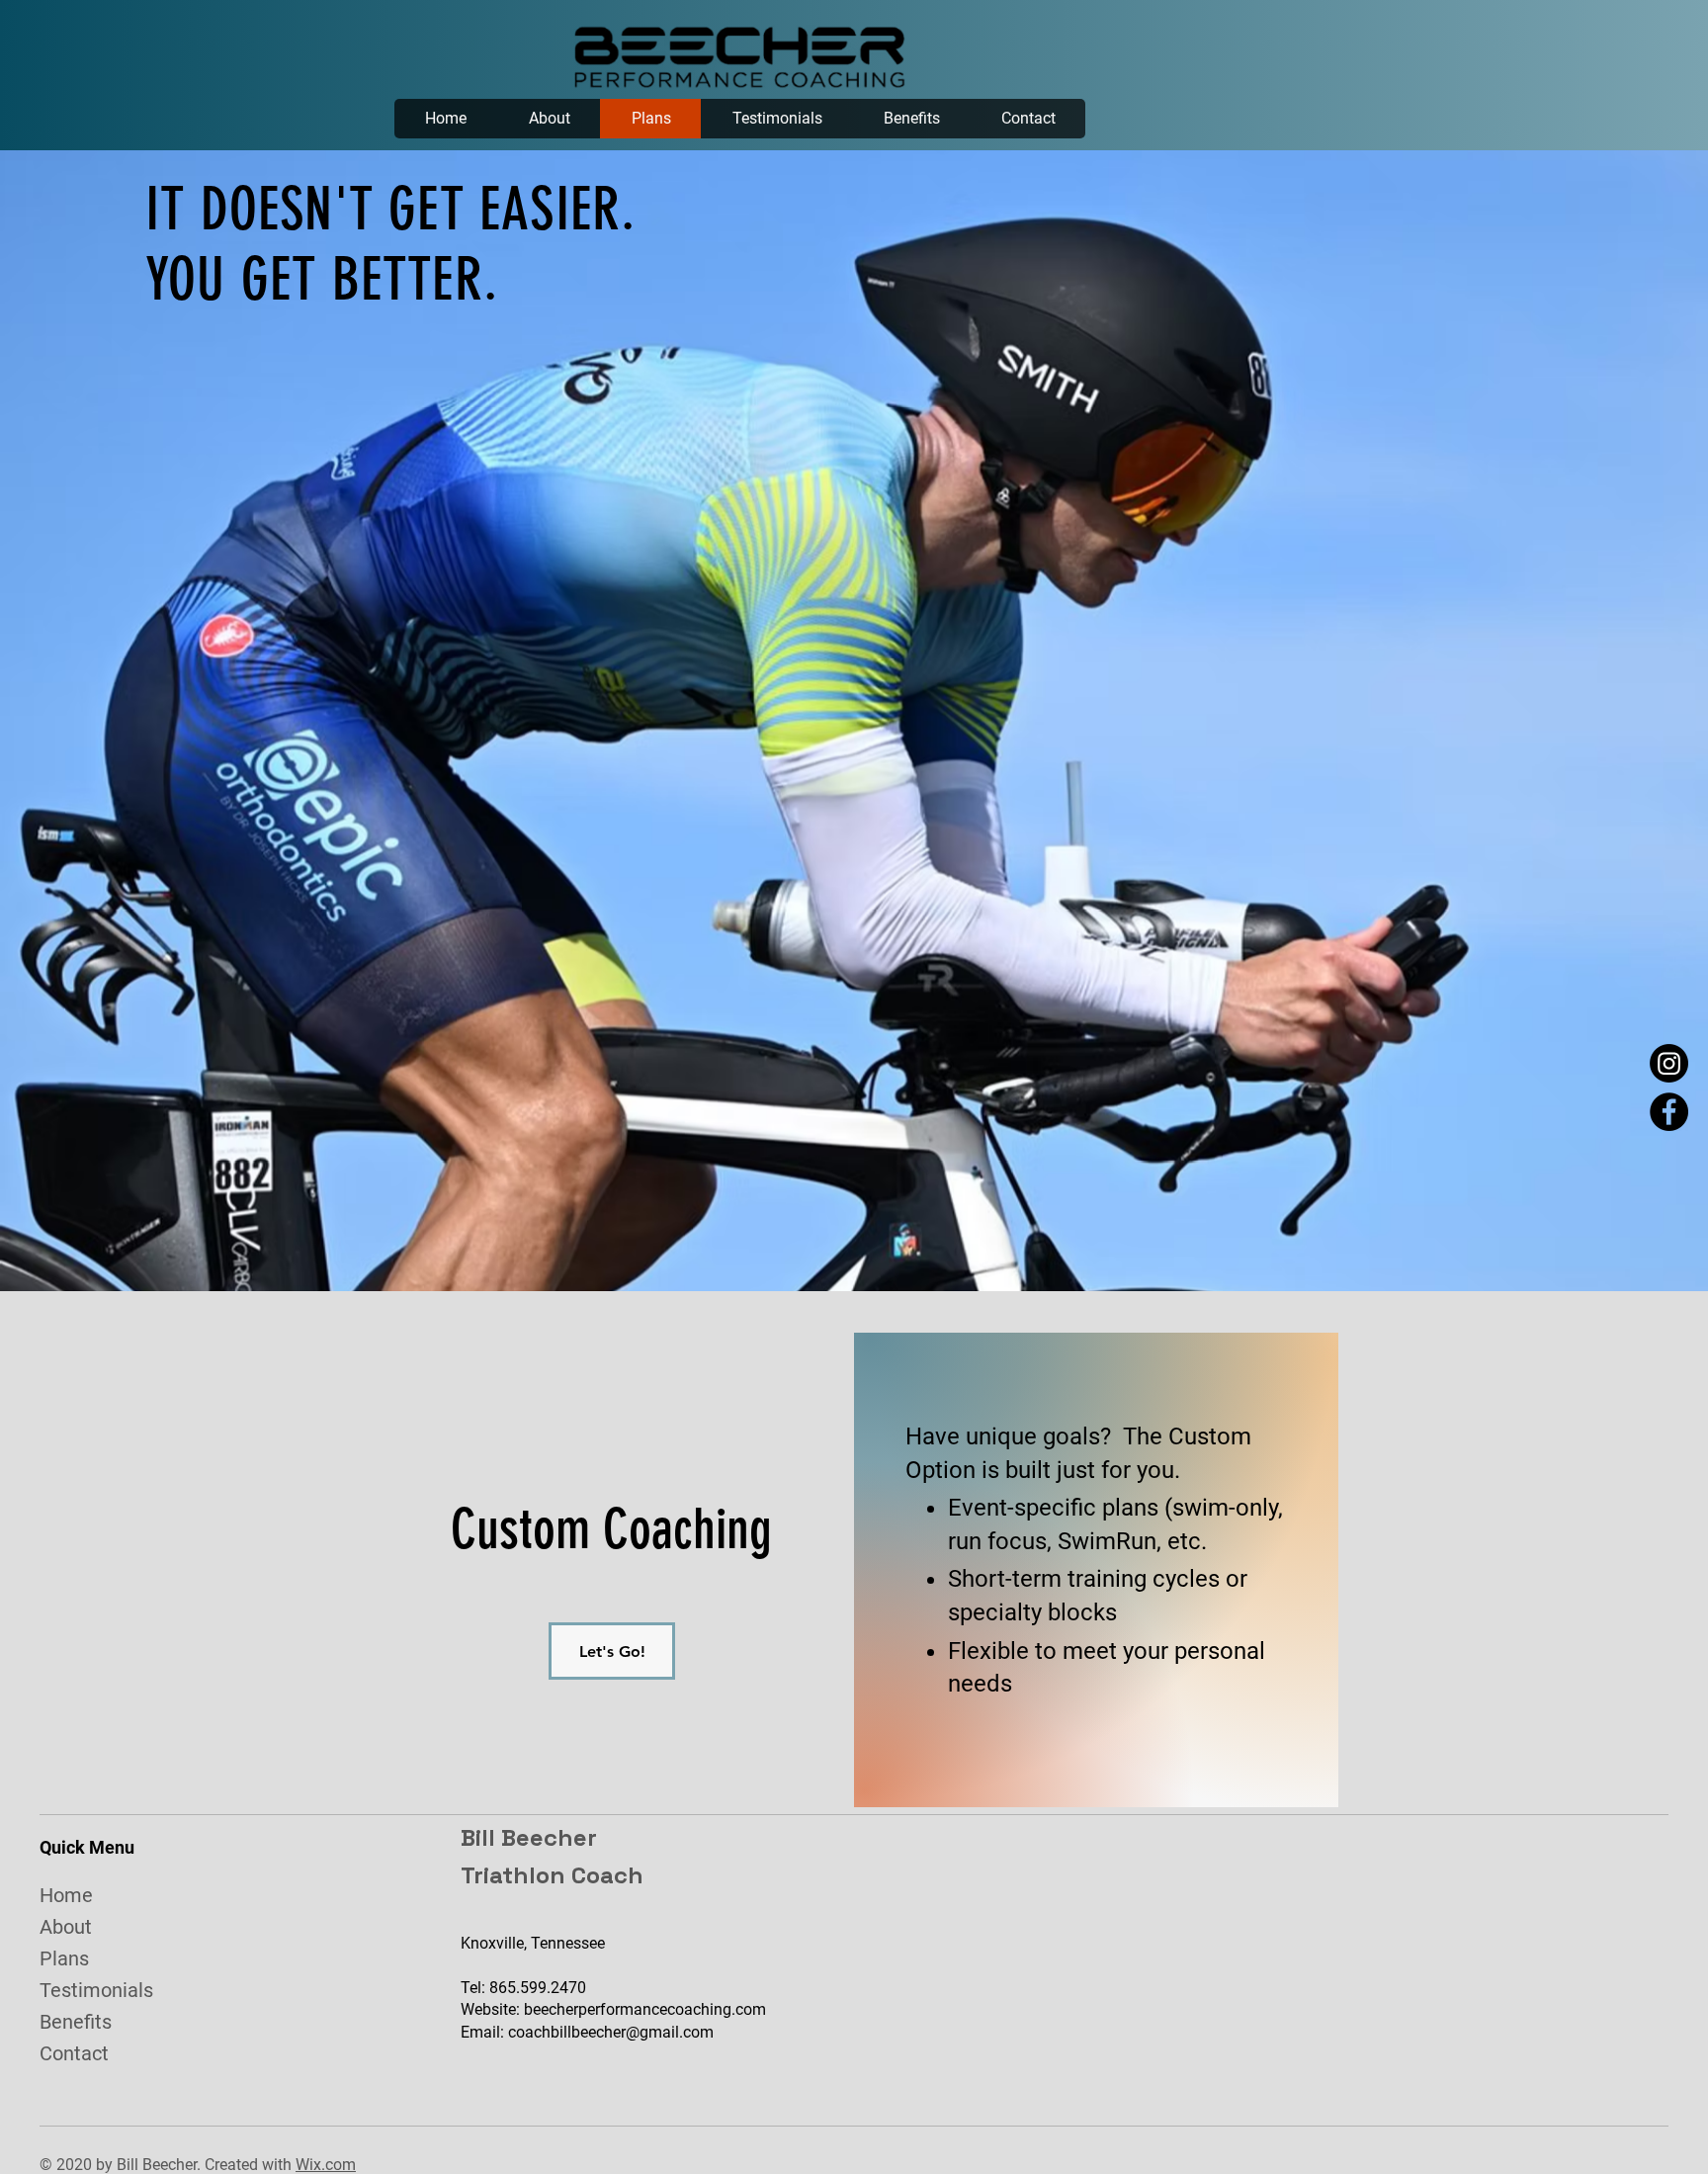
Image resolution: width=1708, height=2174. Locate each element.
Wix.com (326, 2165)
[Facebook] (1669, 1112)
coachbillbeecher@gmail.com (611, 2032)
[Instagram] (1669, 1063)
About (66, 1927)
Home (66, 1895)
